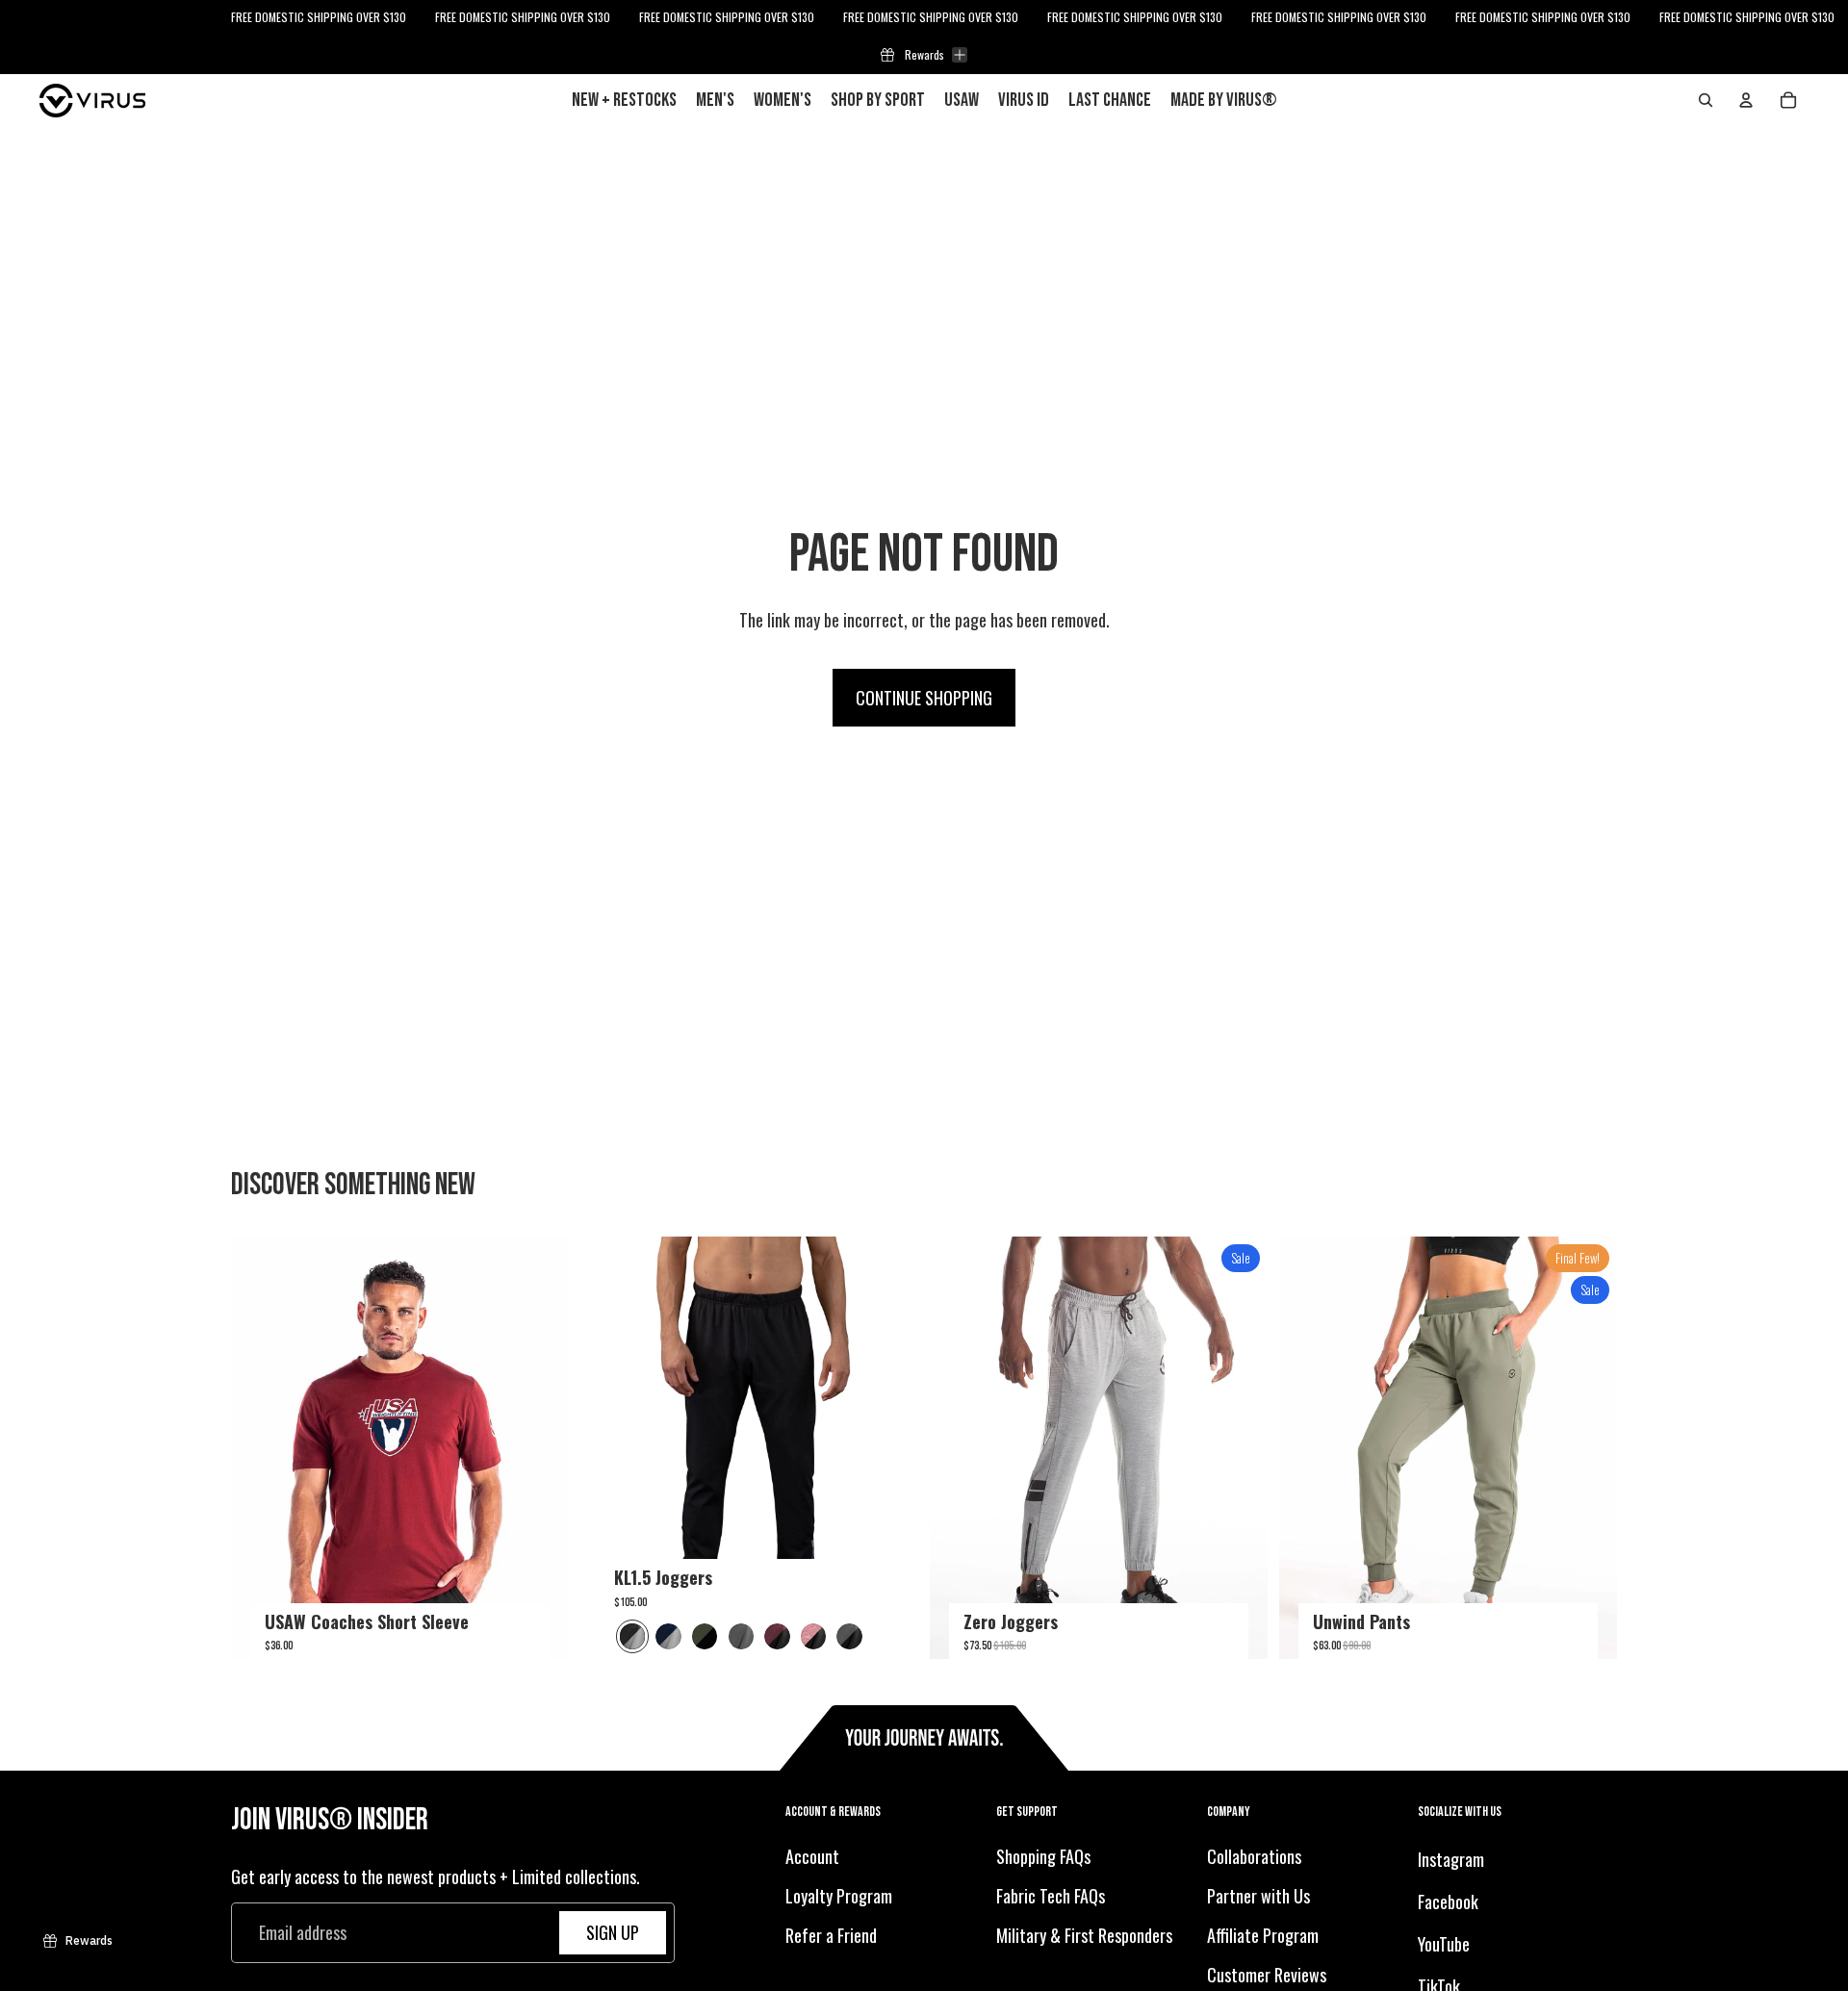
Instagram (1451, 1860)
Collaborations (1254, 1857)
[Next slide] (540, 1448)
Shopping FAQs (1043, 1857)
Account (812, 1857)
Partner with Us (1258, 1896)
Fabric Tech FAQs (1051, 1896)
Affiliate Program (1263, 1935)
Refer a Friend (831, 1935)
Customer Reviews (1267, 1975)
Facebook (1448, 1902)
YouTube (1444, 1944)
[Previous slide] (260, 1448)
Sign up (613, 1932)
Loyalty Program (839, 1896)
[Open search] (1706, 100)
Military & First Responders (1084, 1935)
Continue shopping (924, 698)
